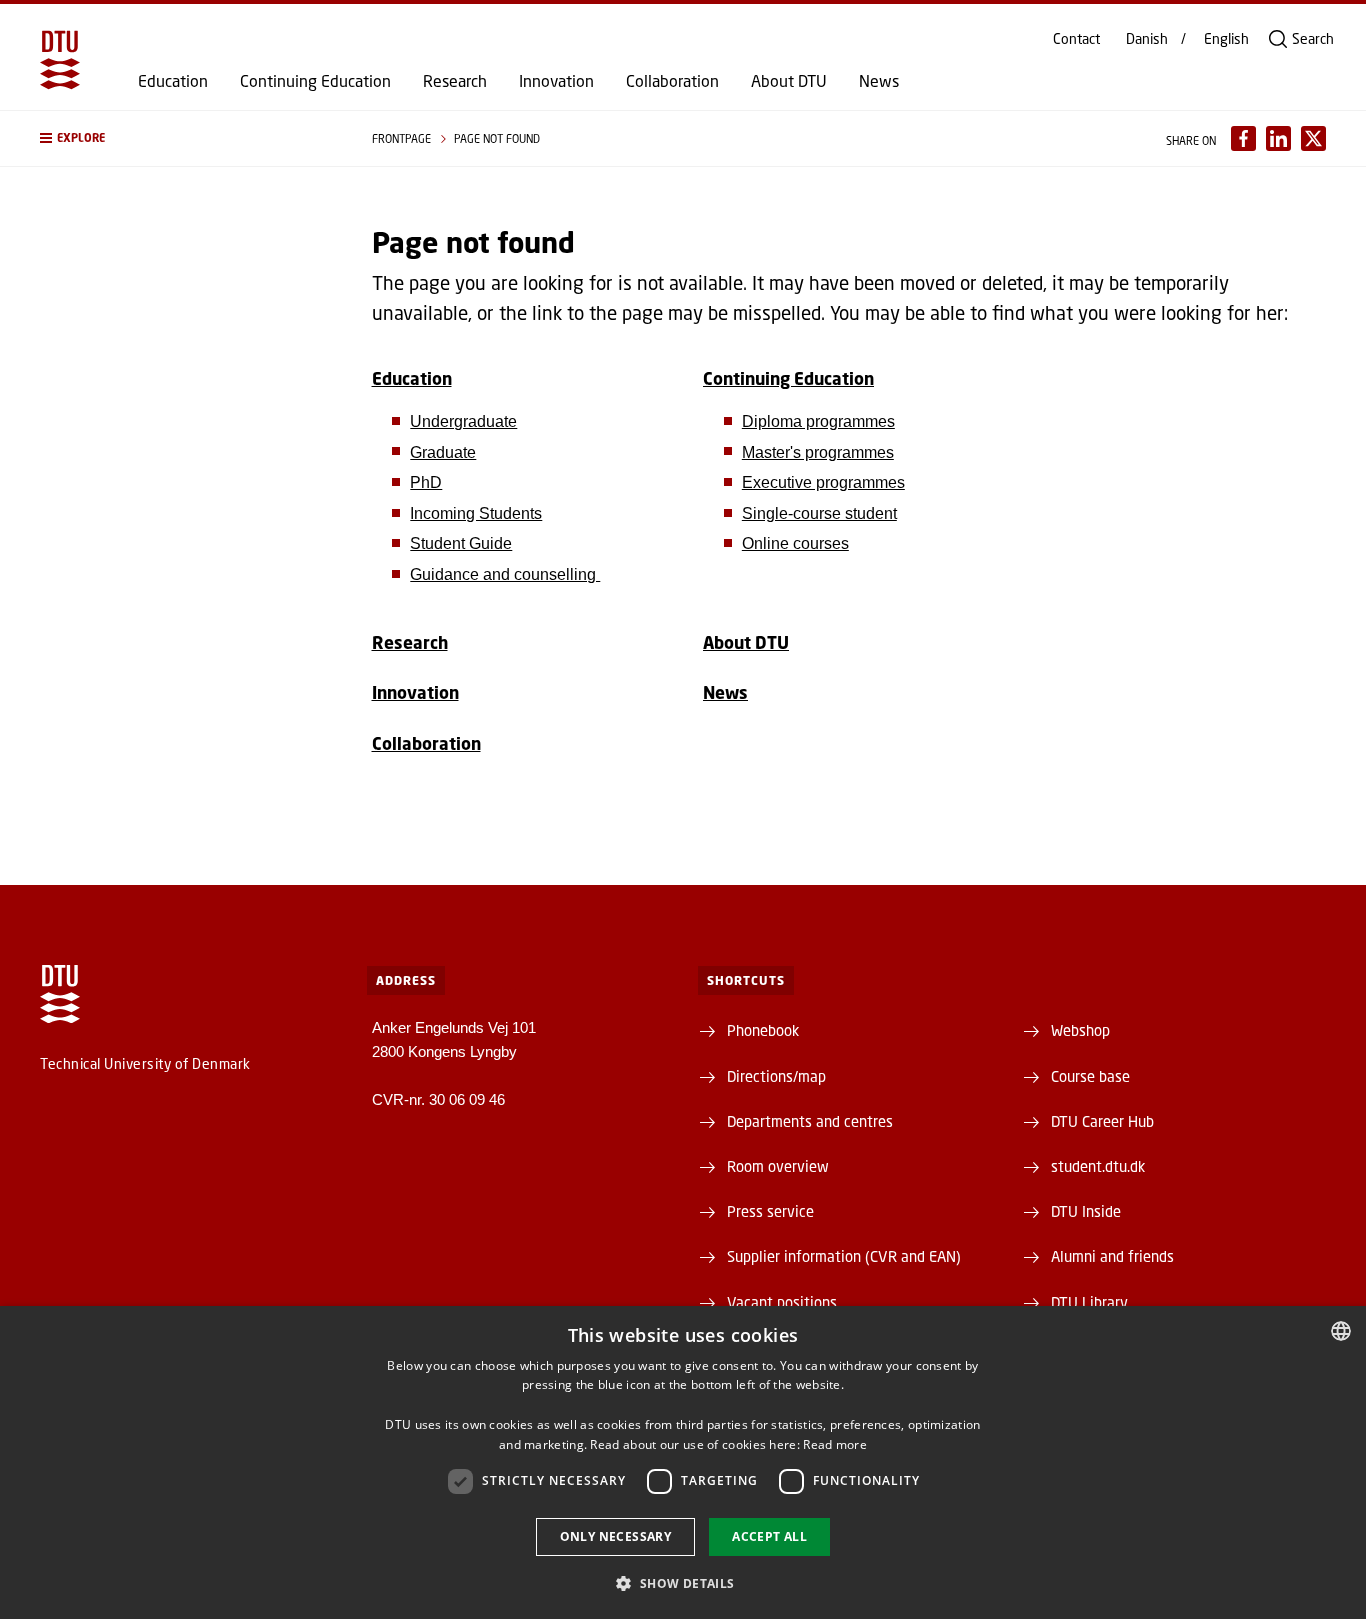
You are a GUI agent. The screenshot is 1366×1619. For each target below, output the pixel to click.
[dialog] (683, 1462)
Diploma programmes (818, 421)
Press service (770, 1211)
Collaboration (672, 81)
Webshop (1080, 1030)
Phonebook (763, 1030)
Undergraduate (463, 421)
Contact (1076, 39)
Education (173, 81)
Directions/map (776, 1076)
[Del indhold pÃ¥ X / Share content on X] (1313, 138)
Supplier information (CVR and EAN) (844, 1256)
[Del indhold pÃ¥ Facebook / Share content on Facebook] (1243, 138)
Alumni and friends (1112, 1256)
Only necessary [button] (616, 1536)
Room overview (778, 1166)
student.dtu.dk (1098, 1166)
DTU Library (1089, 1302)
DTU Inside (1086, 1211)
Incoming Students (476, 513)
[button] (186, 138)
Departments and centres (810, 1121)
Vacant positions (782, 1302)
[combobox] (1341, 1331)
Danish (1147, 39)
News (879, 81)
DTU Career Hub (1102, 1121)
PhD (426, 482)
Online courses (795, 543)
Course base (1090, 1076)
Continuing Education (315, 81)
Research (455, 81)
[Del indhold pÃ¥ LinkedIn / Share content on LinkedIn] (1278, 138)
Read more (835, 1444)
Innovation (556, 81)
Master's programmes (818, 452)
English (1226, 39)
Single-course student (819, 513)
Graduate (443, 452)
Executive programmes (823, 482)
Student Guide (461, 543)
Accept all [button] (769, 1536)
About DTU (789, 81)
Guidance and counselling (505, 574)
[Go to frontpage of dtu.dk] (60, 60)
